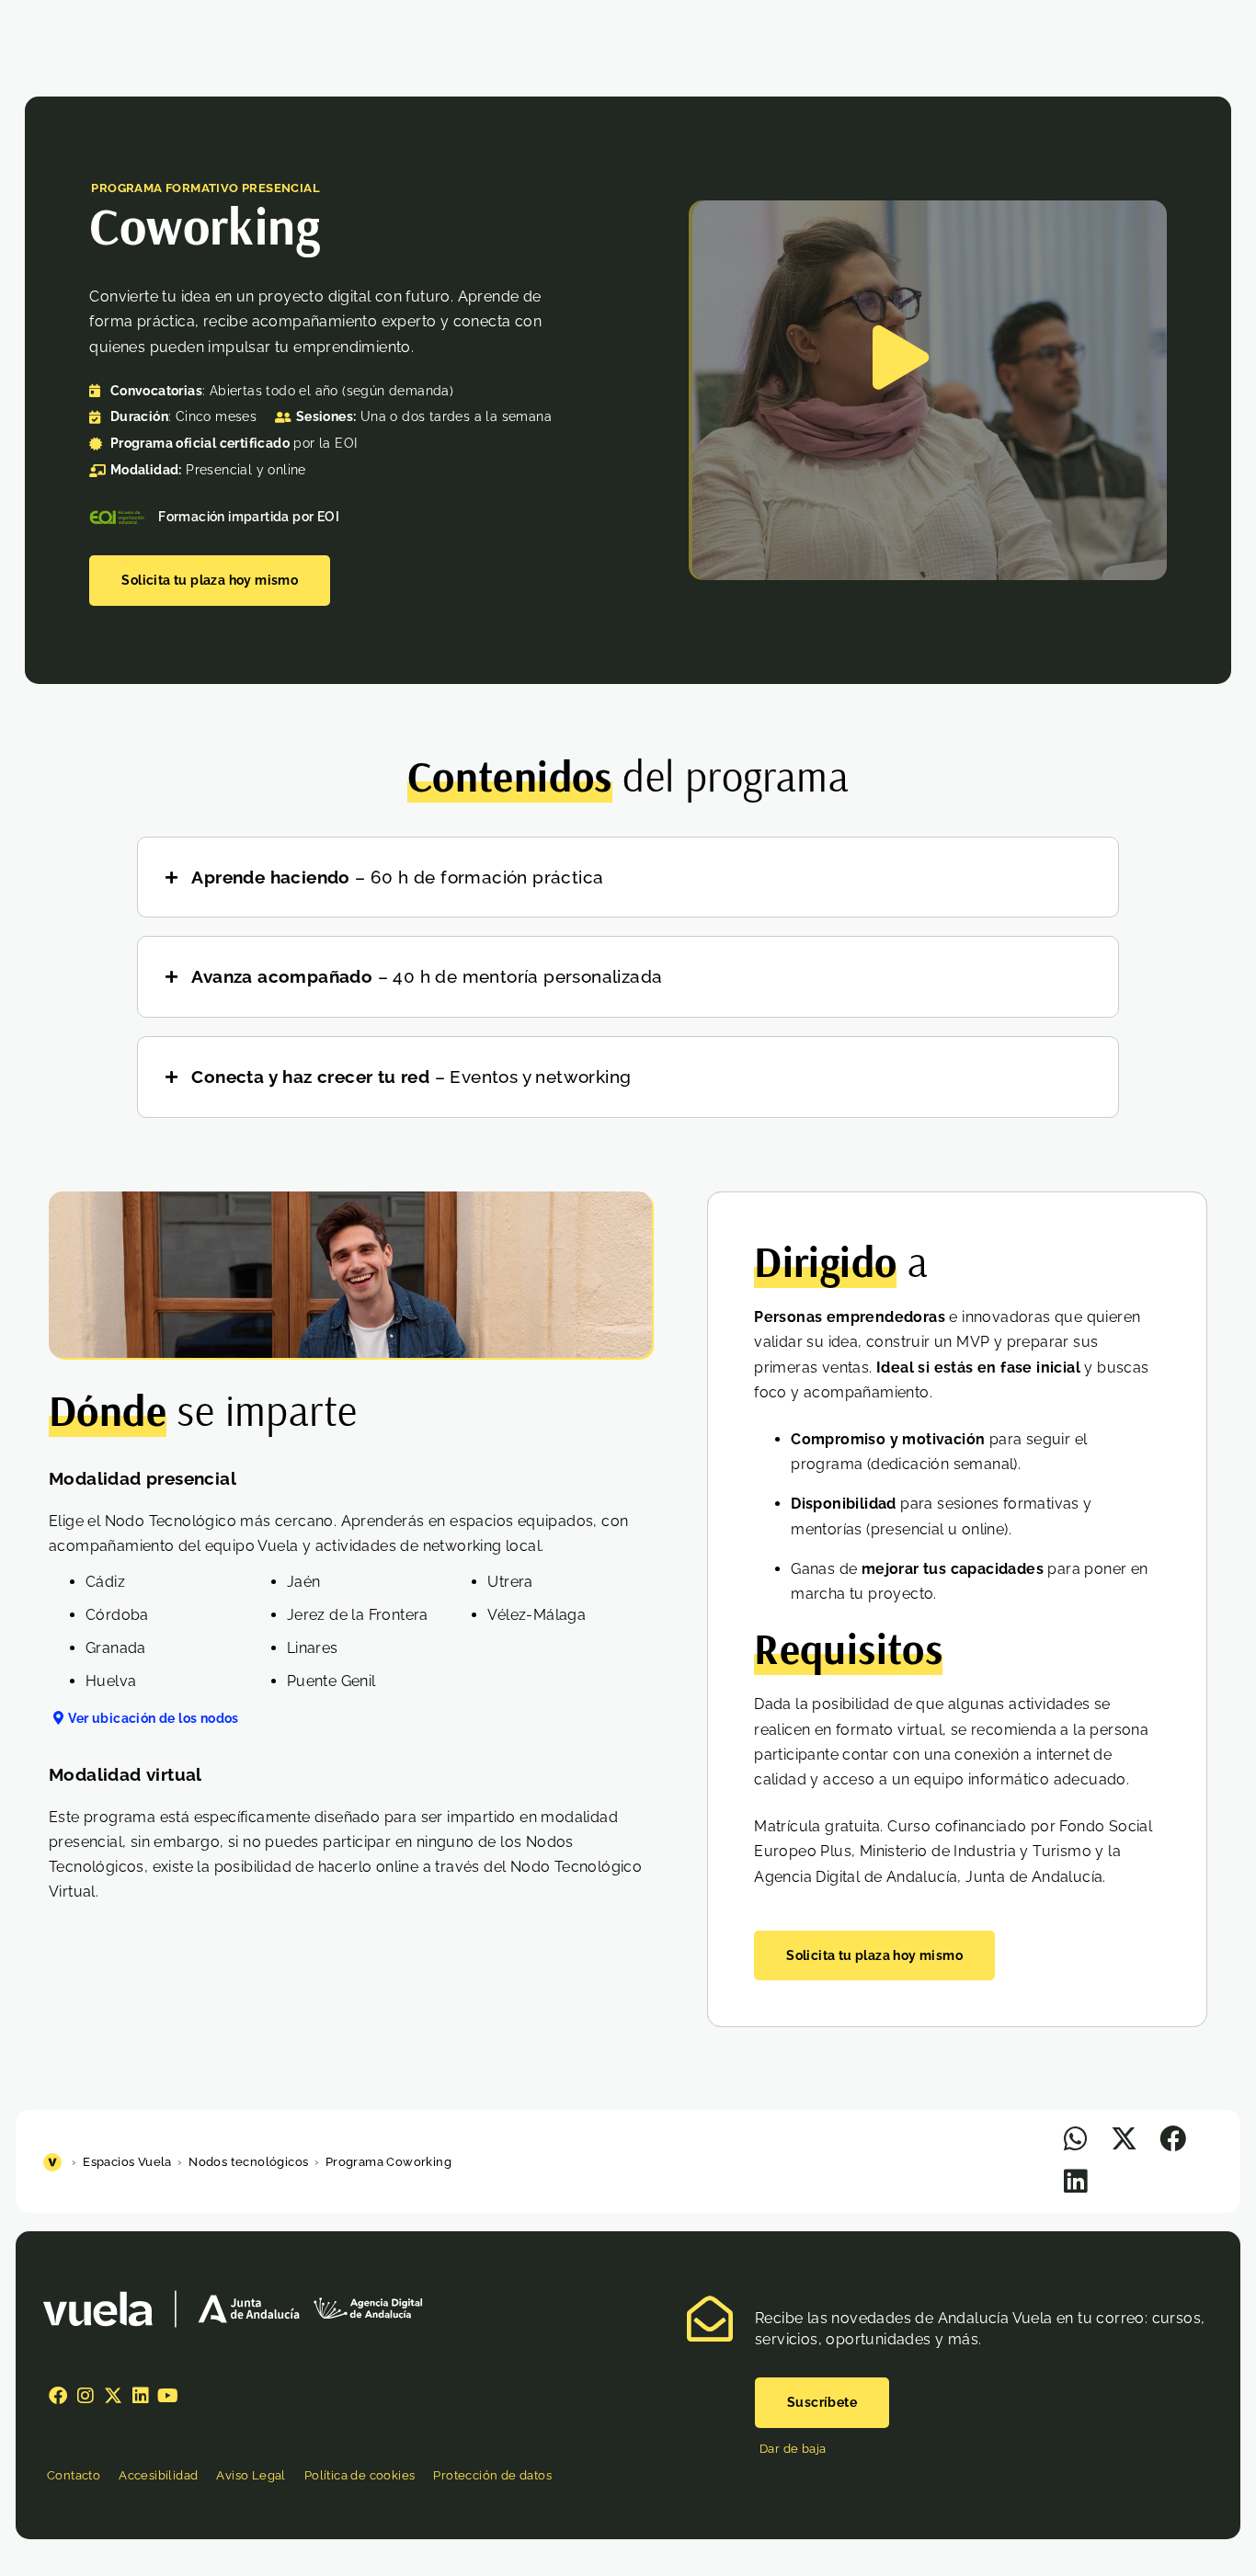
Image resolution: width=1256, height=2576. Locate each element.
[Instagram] (86, 2396)
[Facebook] (58, 2396)
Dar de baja (793, 2449)
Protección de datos (492, 2475)
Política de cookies (360, 2475)
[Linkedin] (141, 2396)
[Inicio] (55, 2162)
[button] (1075, 2139)
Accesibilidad (158, 2475)
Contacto (74, 2475)
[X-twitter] (113, 2396)
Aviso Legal (251, 2475)
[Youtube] (168, 2396)
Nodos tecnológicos (248, 2162)
